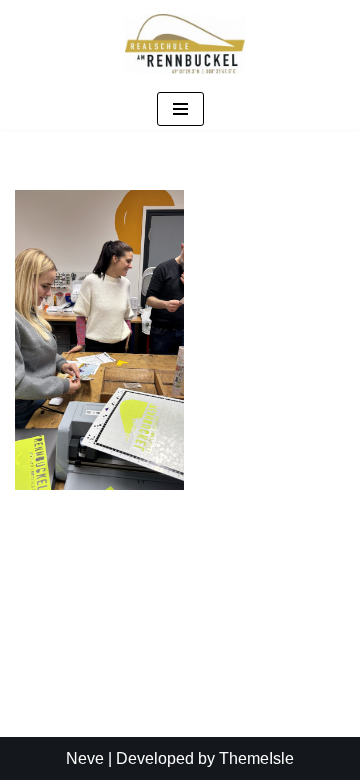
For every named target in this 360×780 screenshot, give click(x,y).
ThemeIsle (256, 758)
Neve (85, 758)
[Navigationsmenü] (180, 109)
